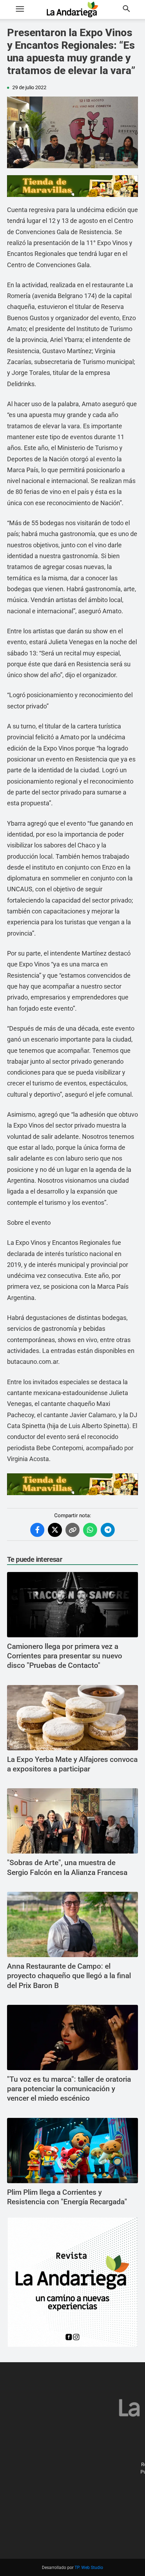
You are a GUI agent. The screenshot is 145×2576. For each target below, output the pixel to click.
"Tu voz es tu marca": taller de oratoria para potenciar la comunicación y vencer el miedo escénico (69, 2089)
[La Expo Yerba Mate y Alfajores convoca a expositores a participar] (72, 1718)
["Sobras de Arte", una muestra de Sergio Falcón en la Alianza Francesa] (72, 1821)
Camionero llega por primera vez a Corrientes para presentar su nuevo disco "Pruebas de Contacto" (65, 1656)
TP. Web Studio (89, 2568)
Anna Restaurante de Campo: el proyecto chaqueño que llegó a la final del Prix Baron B (69, 1976)
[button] (20, 9)
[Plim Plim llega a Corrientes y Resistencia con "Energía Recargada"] (72, 2151)
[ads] (72, 186)
